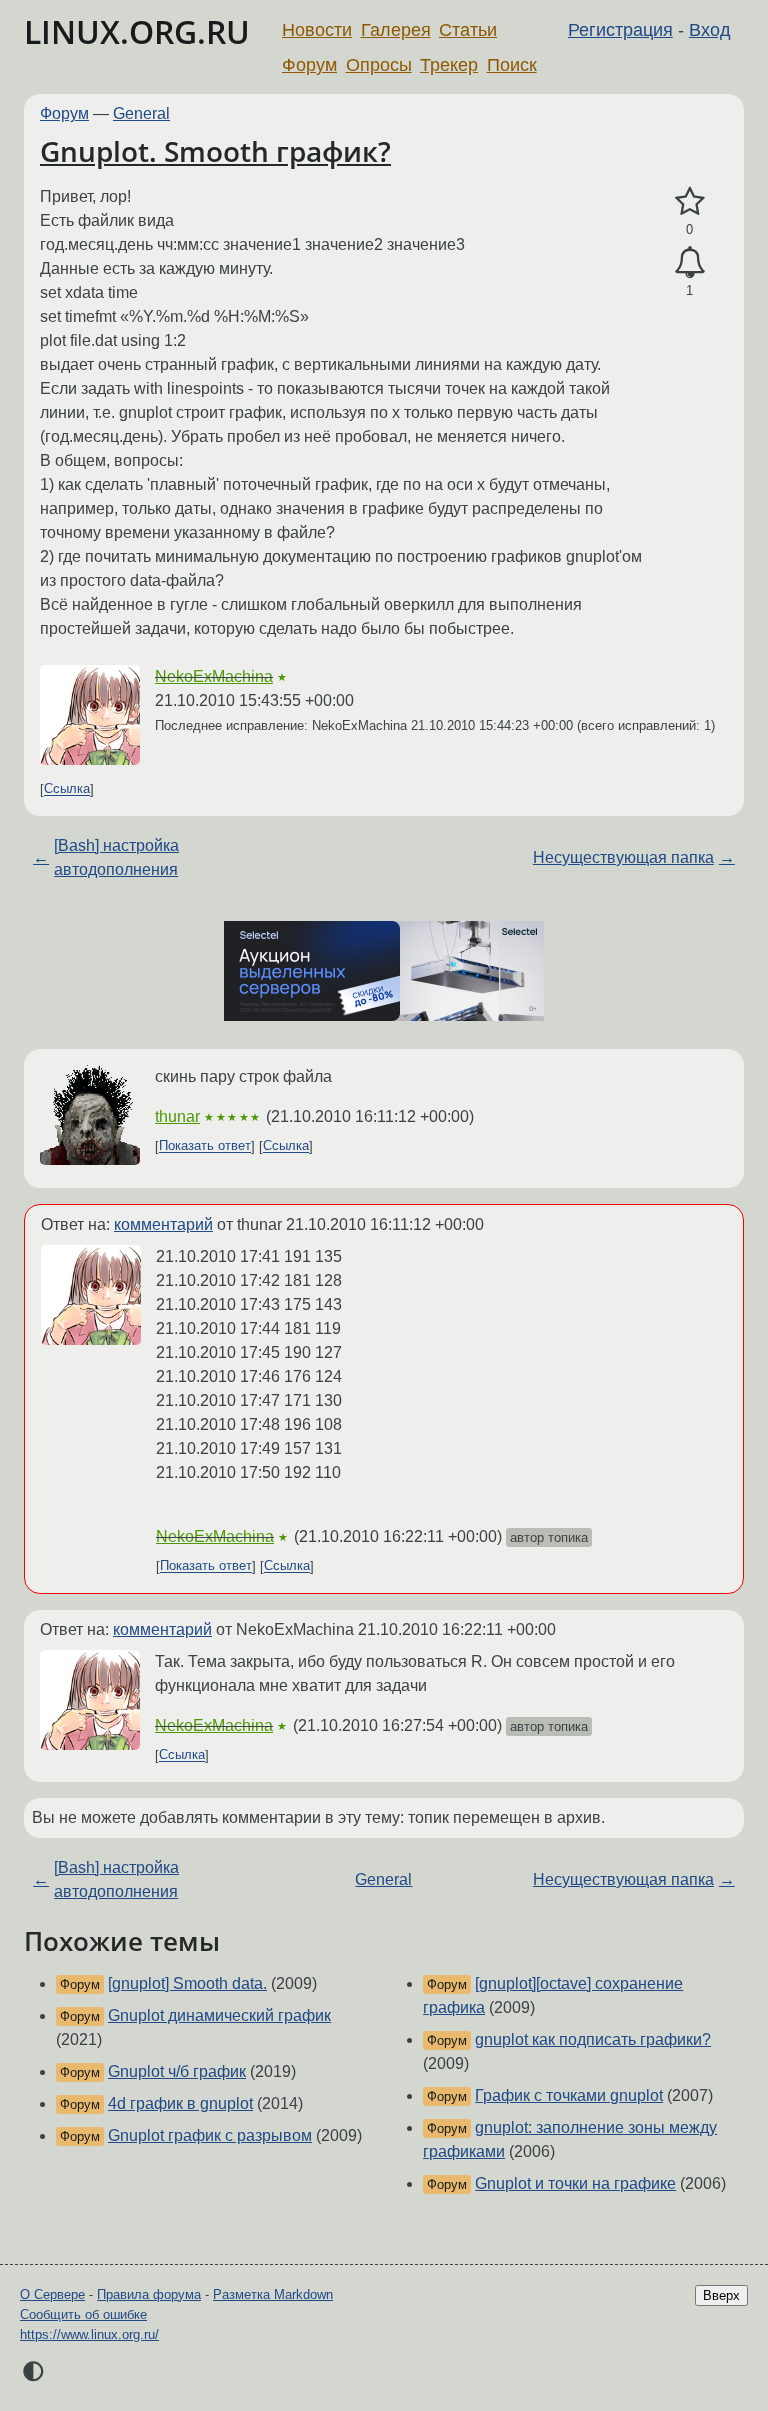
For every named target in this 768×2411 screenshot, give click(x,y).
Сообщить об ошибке (83, 2314)
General (141, 113)
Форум (309, 65)
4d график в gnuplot (180, 2103)
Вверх (721, 2295)
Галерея (396, 30)
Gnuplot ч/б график (177, 2071)
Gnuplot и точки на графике (575, 2183)
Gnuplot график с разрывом (210, 2135)
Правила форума (149, 2294)
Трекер (449, 65)
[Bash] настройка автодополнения (116, 857)
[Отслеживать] (689, 263)
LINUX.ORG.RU (137, 31)
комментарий (163, 1224)
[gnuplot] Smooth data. (187, 1983)
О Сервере (52, 2294)
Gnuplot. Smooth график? (215, 151)
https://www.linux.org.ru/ (89, 2334)
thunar (177, 1116)
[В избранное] (689, 202)
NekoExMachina (214, 676)
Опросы (379, 65)
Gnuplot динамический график (219, 2015)
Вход (710, 30)
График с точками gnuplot (569, 2095)
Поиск (512, 65)
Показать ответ (205, 1146)
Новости (317, 30)
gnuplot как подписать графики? (593, 2039)
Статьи (468, 30)
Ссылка (67, 789)
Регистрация (620, 30)
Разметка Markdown (273, 2294)
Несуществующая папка (623, 857)
